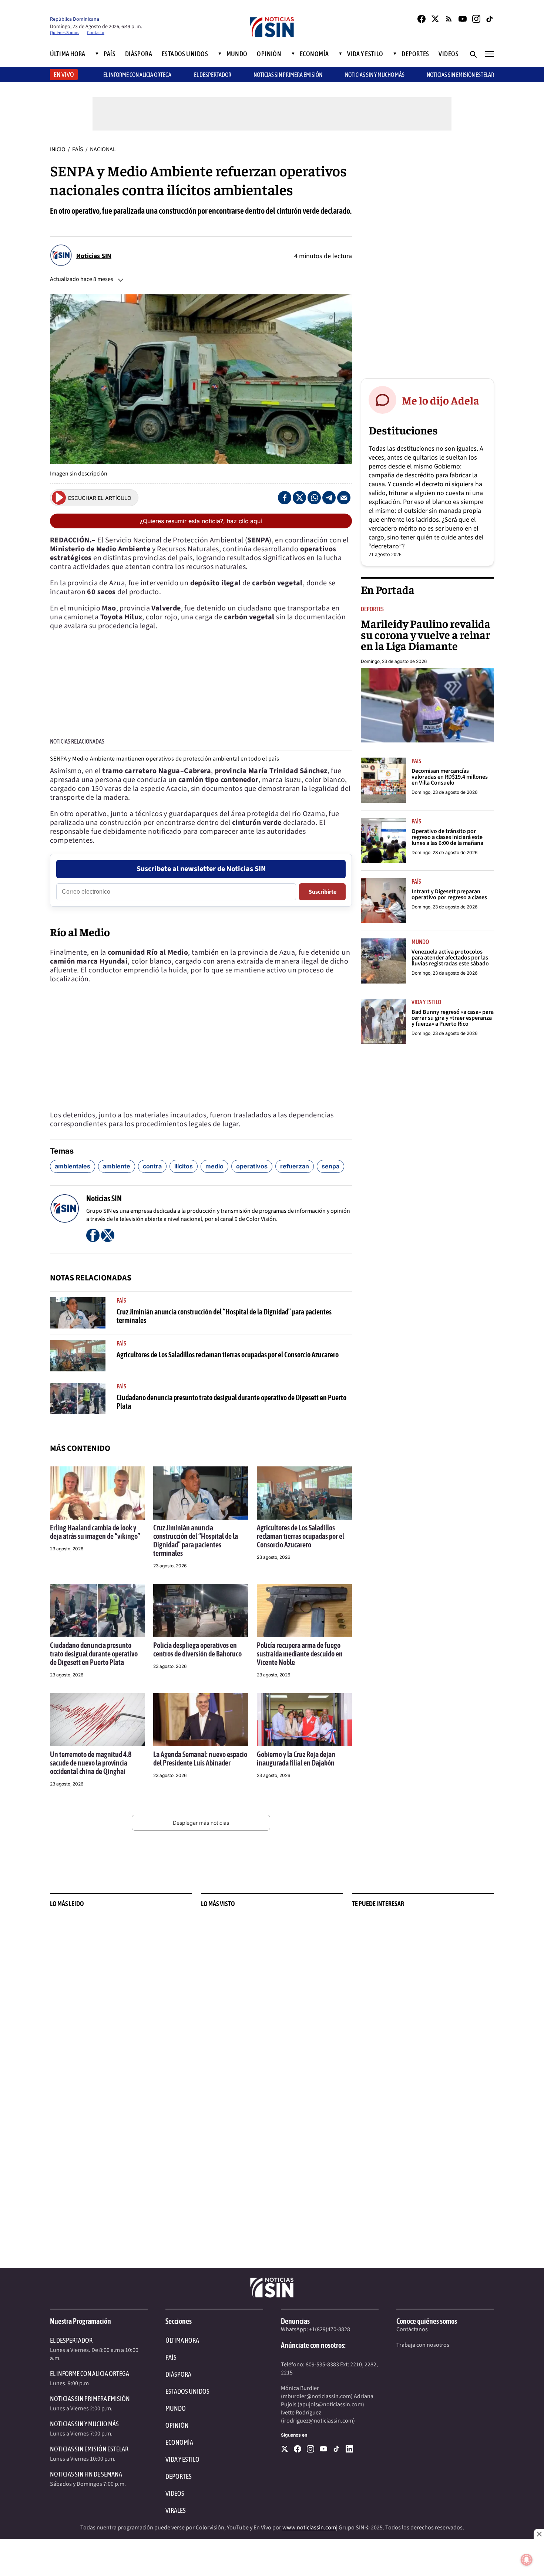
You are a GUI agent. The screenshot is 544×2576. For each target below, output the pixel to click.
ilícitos (184, 1166)
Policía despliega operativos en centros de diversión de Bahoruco (197, 1649)
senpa (330, 1166)
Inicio (58, 149)
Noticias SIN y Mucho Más (375, 75)
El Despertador (213, 75)
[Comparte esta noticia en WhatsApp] (314, 498)
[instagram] (310, 2449)
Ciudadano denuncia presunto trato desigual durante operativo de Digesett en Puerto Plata (94, 1654)
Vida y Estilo (365, 54)
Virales (176, 2510)
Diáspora (139, 54)
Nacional (103, 149)
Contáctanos (412, 2329)
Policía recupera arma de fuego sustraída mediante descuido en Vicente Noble (300, 1654)
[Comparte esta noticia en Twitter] (299, 498)
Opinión (269, 54)
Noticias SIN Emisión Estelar (460, 75)
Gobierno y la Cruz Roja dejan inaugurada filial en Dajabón (296, 1758)
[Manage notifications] (527, 2560)
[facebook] (298, 2449)
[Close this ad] (539, 2534)
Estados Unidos (185, 54)
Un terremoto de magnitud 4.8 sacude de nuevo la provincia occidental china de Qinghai (91, 1763)
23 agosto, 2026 (67, 1549)
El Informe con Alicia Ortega (90, 2374)
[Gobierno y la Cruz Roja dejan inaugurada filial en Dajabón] (304, 1720)
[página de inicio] (272, 28)
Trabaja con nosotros (423, 2345)
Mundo (237, 54)
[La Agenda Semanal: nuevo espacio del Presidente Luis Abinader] (201, 1720)
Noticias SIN (94, 256)
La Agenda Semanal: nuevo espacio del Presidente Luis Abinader (200, 1758)
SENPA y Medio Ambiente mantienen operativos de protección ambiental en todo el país (164, 759)
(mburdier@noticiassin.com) (317, 2396)
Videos (449, 54)
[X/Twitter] (435, 19)
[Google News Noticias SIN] (449, 19)
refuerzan (295, 1166)
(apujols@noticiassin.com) (331, 2404)
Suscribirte (323, 892)
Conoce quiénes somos (427, 2321)
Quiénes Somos (65, 33)
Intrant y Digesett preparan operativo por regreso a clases (449, 894)
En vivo (64, 75)
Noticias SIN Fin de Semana (86, 2474)
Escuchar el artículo (100, 498)
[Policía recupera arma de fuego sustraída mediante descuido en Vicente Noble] (304, 1611)
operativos (252, 1166)
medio (214, 1166)
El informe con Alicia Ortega (137, 75)
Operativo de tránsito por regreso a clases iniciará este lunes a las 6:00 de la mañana (447, 837)
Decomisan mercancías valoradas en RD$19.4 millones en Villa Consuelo (450, 777)
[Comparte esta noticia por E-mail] (344, 498)
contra (152, 1166)
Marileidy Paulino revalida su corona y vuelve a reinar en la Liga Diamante (426, 634)
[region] (427, 256)
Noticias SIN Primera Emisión (288, 75)
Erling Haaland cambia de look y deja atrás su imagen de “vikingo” (95, 1532)
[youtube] (323, 2449)
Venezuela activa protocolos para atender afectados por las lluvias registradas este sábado (450, 958)
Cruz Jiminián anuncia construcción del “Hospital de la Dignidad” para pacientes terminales (196, 1540)
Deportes (415, 54)
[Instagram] (476, 19)
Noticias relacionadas (77, 741)
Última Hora (68, 54)
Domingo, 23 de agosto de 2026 (394, 661)
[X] (285, 2449)
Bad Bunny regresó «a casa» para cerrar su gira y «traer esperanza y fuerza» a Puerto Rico (453, 1018)
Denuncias (295, 2321)
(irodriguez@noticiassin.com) (318, 2421)
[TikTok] (490, 19)
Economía (314, 54)
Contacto (96, 33)
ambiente (117, 1166)
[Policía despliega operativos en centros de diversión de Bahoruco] (201, 1611)
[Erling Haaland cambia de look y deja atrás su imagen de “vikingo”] (98, 1493)
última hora (182, 2340)
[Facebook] (422, 19)
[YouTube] (463, 19)
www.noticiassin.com (309, 2528)
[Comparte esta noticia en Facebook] (285, 498)
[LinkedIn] (349, 2449)
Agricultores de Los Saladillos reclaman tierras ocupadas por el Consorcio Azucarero (228, 1355)
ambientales (73, 1166)
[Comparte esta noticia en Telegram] (329, 498)
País (110, 54)
